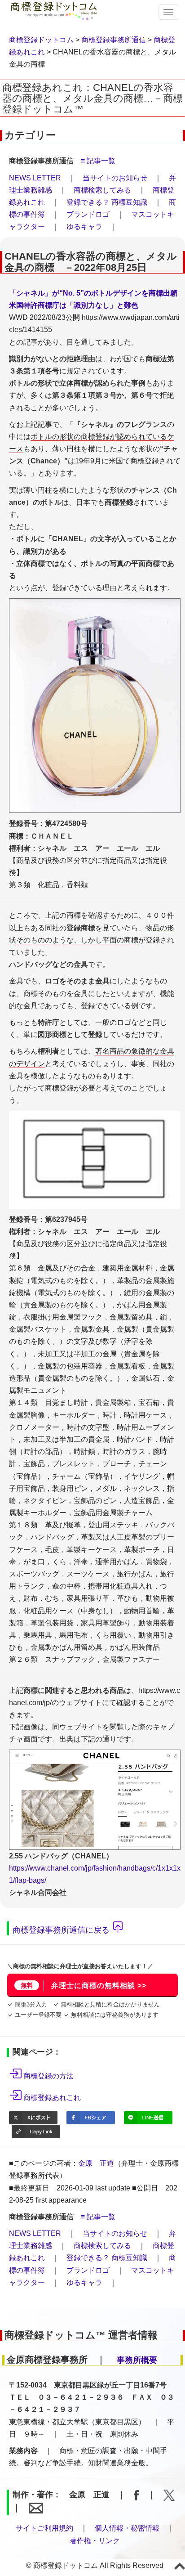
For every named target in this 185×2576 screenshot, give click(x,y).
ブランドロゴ (88, 214)
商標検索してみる (102, 190)
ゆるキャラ (84, 227)
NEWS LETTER (35, 178)
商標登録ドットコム (41, 40)
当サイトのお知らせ (115, 178)
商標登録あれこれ (52, 2098)
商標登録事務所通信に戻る (61, 1930)
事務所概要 (137, 2360)
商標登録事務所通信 (114, 40)
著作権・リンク (95, 2541)
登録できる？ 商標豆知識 (107, 202)
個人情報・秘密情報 (127, 2528)
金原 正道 (96, 2163)
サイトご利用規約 (44, 2528)
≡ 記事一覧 (98, 161)
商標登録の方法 (48, 2076)
